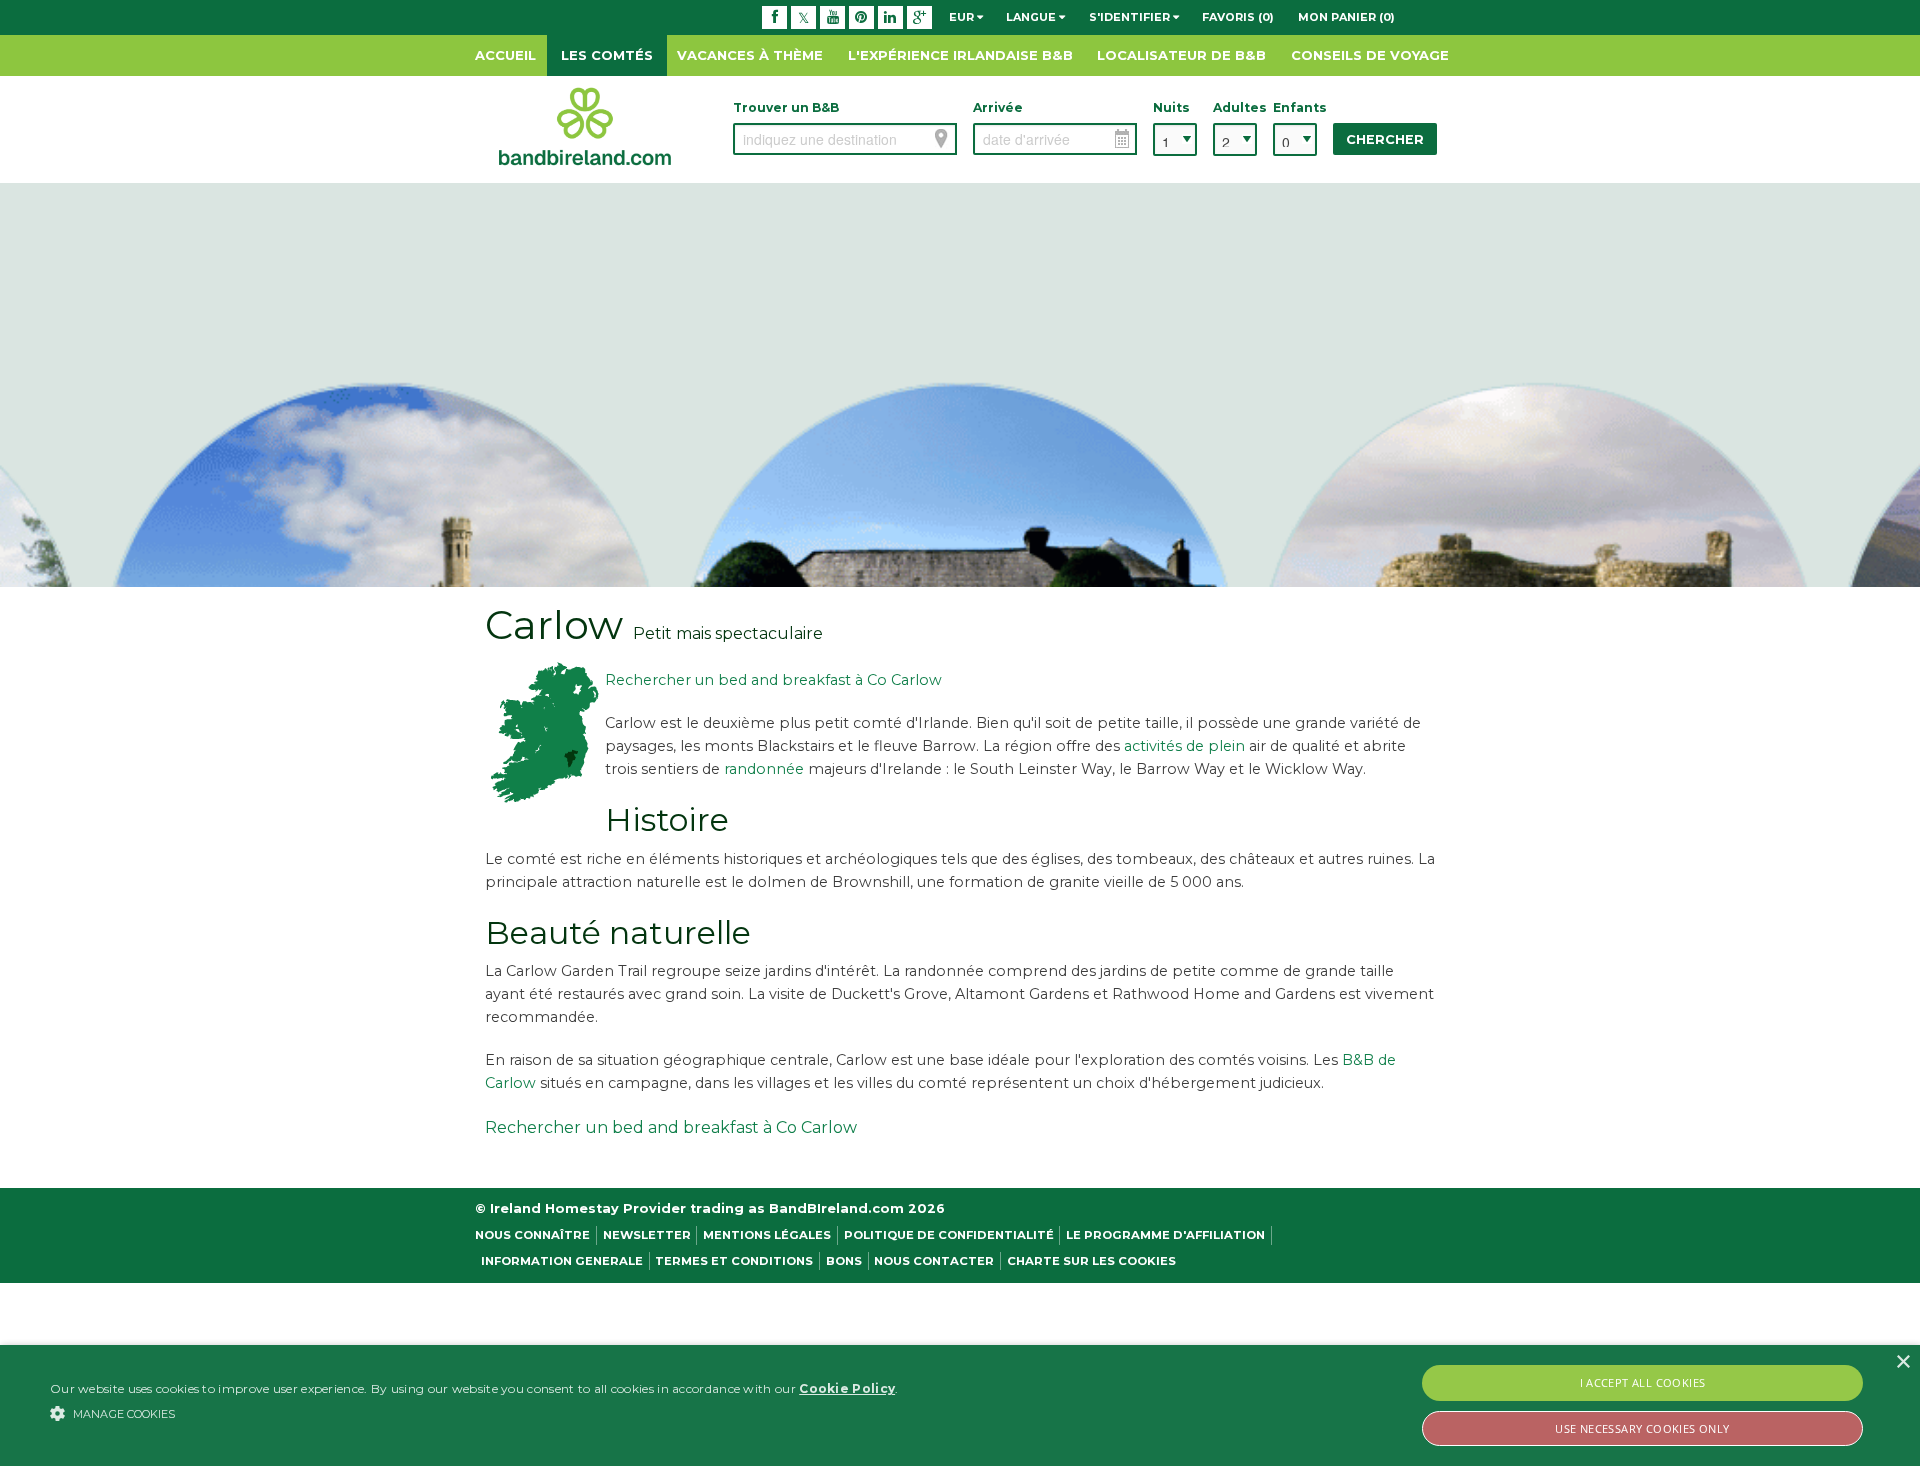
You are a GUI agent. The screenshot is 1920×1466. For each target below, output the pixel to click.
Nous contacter (934, 1261)
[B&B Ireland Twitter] (803, 17)
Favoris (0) (1238, 17)
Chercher (1385, 139)
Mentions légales (767, 1235)
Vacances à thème (750, 55)
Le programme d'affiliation (1165, 1235)
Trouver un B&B (786, 107)
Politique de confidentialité (949, 1235)
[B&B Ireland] (585, 125)
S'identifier (1131, 17)
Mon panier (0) (1346, 17)
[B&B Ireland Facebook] (774, 17)
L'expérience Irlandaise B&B (960, 55)
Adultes (1235, 107)
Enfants (1295, 107)
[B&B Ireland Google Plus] (919, 17)
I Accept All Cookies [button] (1643, 1382)
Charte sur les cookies (1091, 1261)
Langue (1032, 17)
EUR (963, 17)
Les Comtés (607, 55)
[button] (474, 1413)
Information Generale (562, 1261)
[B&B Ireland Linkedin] (890, 17)
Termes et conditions (734, 1261)
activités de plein (1184, 746)
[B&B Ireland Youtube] (832, 17)
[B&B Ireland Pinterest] (861, 17)
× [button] (1902, 1362)
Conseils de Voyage (1370, 55)
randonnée (766, 769)
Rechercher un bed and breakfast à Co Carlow (773, 680)
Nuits (1171, 107)
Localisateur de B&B (1181, 55)
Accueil (505, 55)
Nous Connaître (532, 1235)
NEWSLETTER (647, 1235)
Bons (844, 1261)
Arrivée (998, 107)
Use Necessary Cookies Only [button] (1642, 1428)
